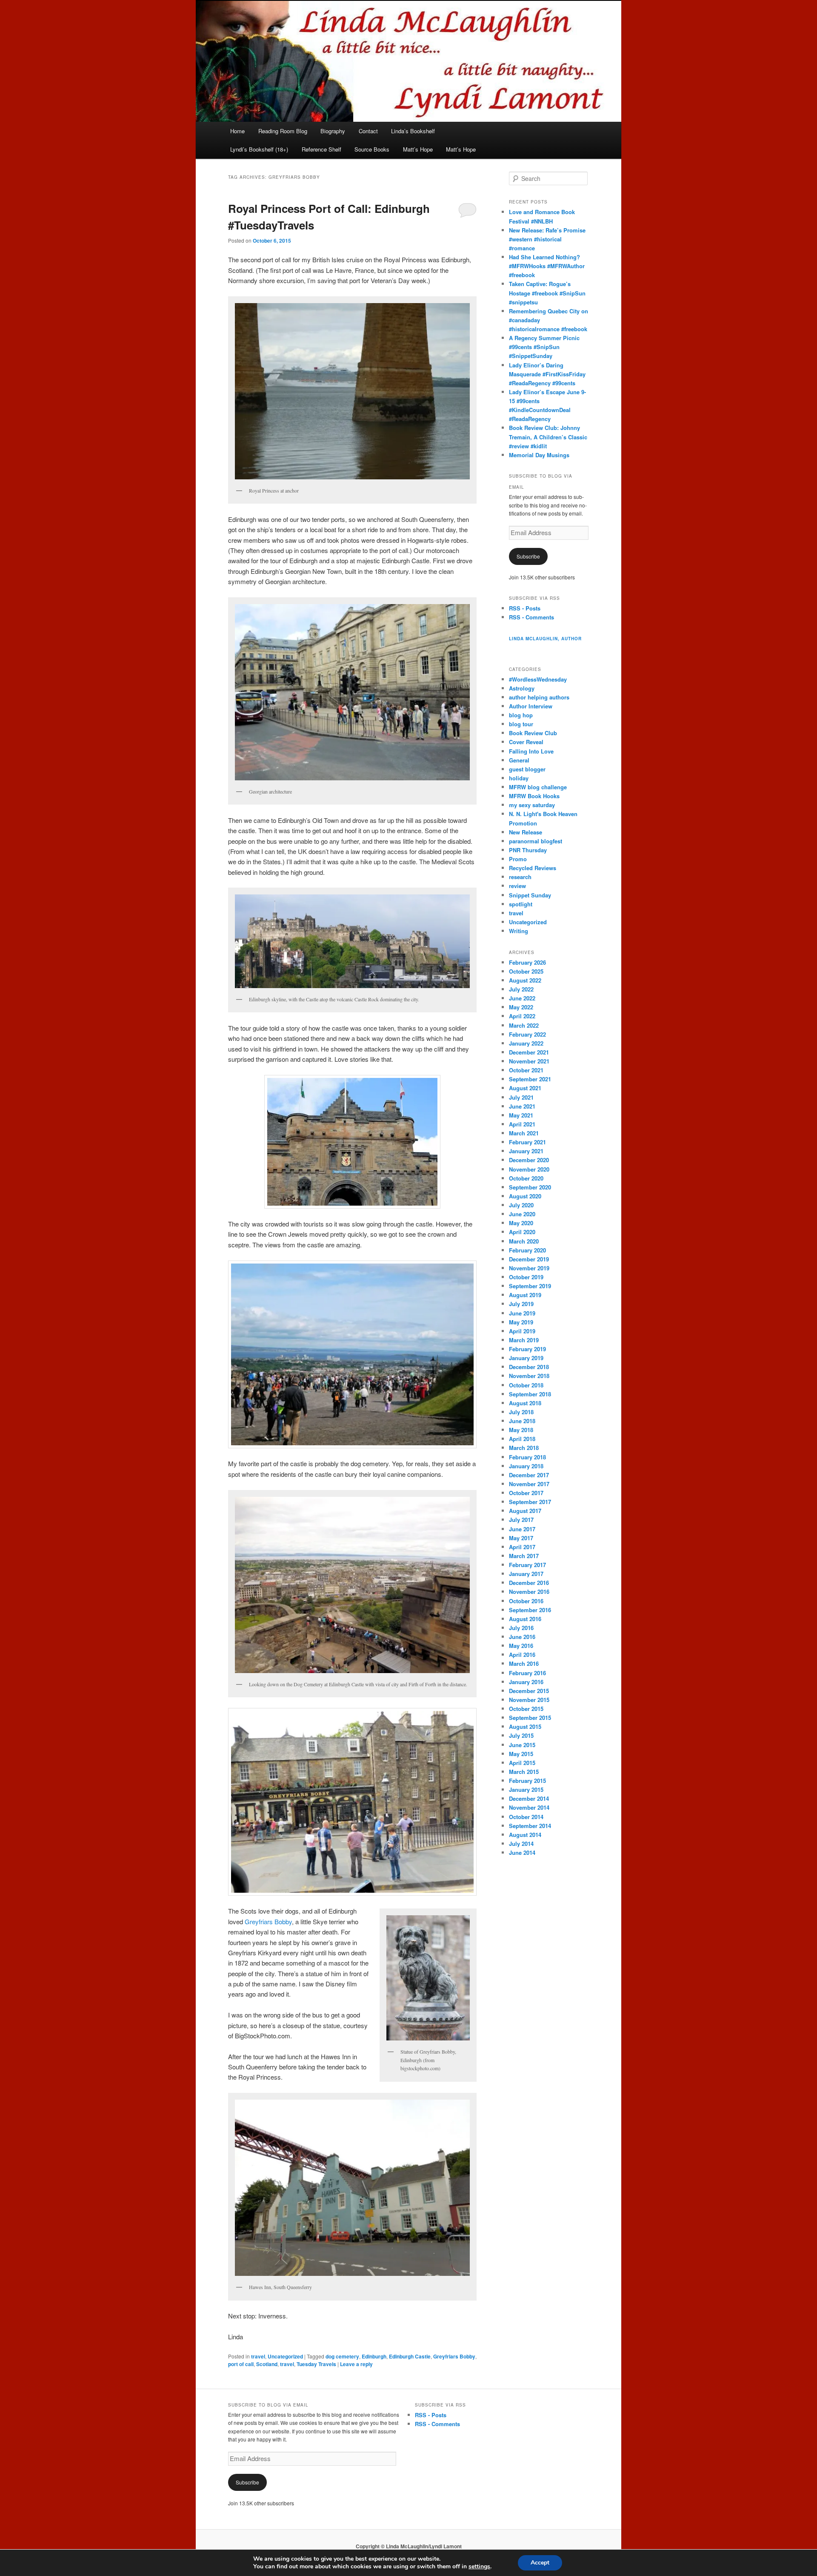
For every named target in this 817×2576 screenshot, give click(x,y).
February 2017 (527, 1565)
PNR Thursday (528, 850)
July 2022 (521, 989)
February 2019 (527, 1349)
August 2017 (525, 1511)
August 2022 (525, 980)
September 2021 (530, 1079)
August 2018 (525, 1403)
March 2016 (524, 1663)
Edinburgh (374, 2356)
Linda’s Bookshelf (413, 131)
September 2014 (530, 1826)
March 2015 (524, 1772)
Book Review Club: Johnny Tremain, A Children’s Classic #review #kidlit (548, 437)
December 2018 (529, 1367)
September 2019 (530, 1286)
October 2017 (526, 1493)
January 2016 (526, 1682)
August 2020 (525, 1196)
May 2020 (521, 1223)
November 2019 (529, 1268)
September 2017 (530, 1502)
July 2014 (521, 1844)
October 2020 (526, 1178)
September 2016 (530, 1610)
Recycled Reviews (533, 868)
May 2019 (521, 1322)
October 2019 (526, 1277)
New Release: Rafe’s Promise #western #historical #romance (547, 239)
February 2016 (527, 1673)
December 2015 (529, 1691)
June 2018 (522, 1421)
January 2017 (526, 1574)
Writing (518, 931)
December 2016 (529, 1583)
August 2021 (525, 1088)
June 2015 (522, 1745)
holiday (519, 778)
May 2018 (521, 1430)
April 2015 (522, 1763)
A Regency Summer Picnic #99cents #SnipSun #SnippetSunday (544, 347)
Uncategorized (285, 2356)
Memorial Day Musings (539, 455)
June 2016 (522, 1637)
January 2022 (526, 1043)
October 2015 (526, 1709)
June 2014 (522, 1852)
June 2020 (522, 1214)
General (519, 760)
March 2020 (524, 1241)
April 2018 (522, 1439)
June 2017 (522, 1529)
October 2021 (526, 1070)
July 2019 (521, 1304)
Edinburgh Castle (410, 2356)
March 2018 (524, 1448)
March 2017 (524, 1556)
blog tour (521, 724)
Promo (518, 859)
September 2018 (530, 1394)
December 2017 (529, 1475)
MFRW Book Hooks (534, 796)
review (517, 886)
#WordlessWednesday (538, 679)
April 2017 (522, 1547)
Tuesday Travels (316, 2364)
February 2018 (527, 1457)
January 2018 (526, 1466)
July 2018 (521, 1412)
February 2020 (527, 1250)
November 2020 (529, 1169)
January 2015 (526, 1789)
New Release (526, 832)
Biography (333, 131)
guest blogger (527, 769)
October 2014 (526, 1817)
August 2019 (525, 1295)
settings (479, 2567)
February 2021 (527, 1142)
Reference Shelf (321, 149)
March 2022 (524, 1025)
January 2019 (526, 1358)
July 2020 (521, 1205)
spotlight (521, 904)
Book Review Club (533, 733)
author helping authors (539, 697)
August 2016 (525, 1619)
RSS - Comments (531, 617)
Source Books (372, 149)
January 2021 (526, 1151)
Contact (368, 131)
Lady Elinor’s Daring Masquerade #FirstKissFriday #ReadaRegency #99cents (547, 374)
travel (258, 2356)
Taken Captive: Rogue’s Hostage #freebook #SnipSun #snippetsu (547, 293)
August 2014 (525, 1835)
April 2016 (522, 1655)
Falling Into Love (531, 751)
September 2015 (530, 1718)
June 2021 (522, 1106)
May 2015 (521, 1754)
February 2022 (527, 1034)
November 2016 (529, 1592)
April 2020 (522, 1232)
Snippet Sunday (530, 895)
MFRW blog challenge (538, 787)
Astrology (522, 688)
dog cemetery (342, 2356)
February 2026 (527, 962)
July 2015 (521, 1735)
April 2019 (522, 1331)
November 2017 (529, 1484)
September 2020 (530, 1187)
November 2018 (529, 1376)
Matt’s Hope (418, 149)
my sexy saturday (532, 805)
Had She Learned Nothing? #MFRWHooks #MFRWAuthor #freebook (547, 266)
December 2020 (529, 1160)
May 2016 (521, 1646)
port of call (241, 2364)
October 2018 (526, 1385)
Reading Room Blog (283, 131)
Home (237, 131)
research (520, 877)
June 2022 (522, 998)
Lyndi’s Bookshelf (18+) (259, 149)
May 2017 (521, 1538)
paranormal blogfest (536, 841)
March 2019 (524, 1340)
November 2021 (529, 1061)
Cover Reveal (526, 742)
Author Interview (531, 706)
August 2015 (525, 1726)
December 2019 (529, 1259)
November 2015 (529, 1700)
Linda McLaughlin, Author (545, 639)
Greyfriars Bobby (268, 1921)
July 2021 (521, 1097)
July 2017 (521, 1520)
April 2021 (522, 1124)
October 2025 (526, 971)
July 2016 (521, 1628)
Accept (540, 2563)
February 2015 (527, 1781)
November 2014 (529, 1807)
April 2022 (522, 1016)
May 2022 (521, 1007)
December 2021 (529, 1052)
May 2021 (521, 1115)
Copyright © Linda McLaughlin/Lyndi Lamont (409, 2546)
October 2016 (526, 1601)
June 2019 (522, 1313)
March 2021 (524, 1133)
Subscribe (528, 556)
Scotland (267, 2364)
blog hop (521, 715)
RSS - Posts (525, 608)
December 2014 (529, 1798)
